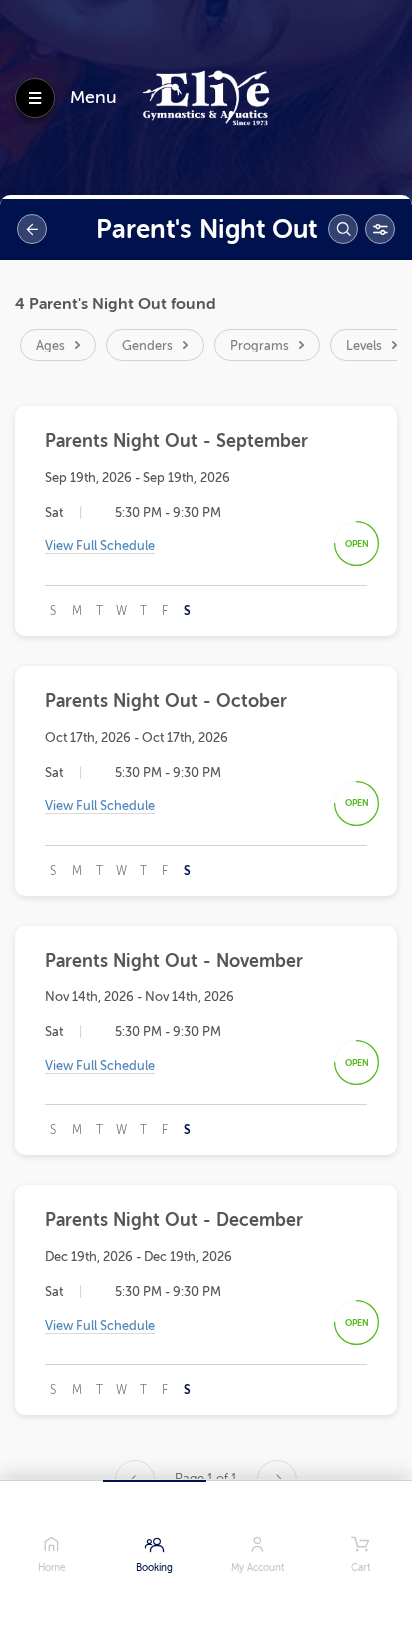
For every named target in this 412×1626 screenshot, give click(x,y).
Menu (93, 97)
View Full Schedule (100, 545)
